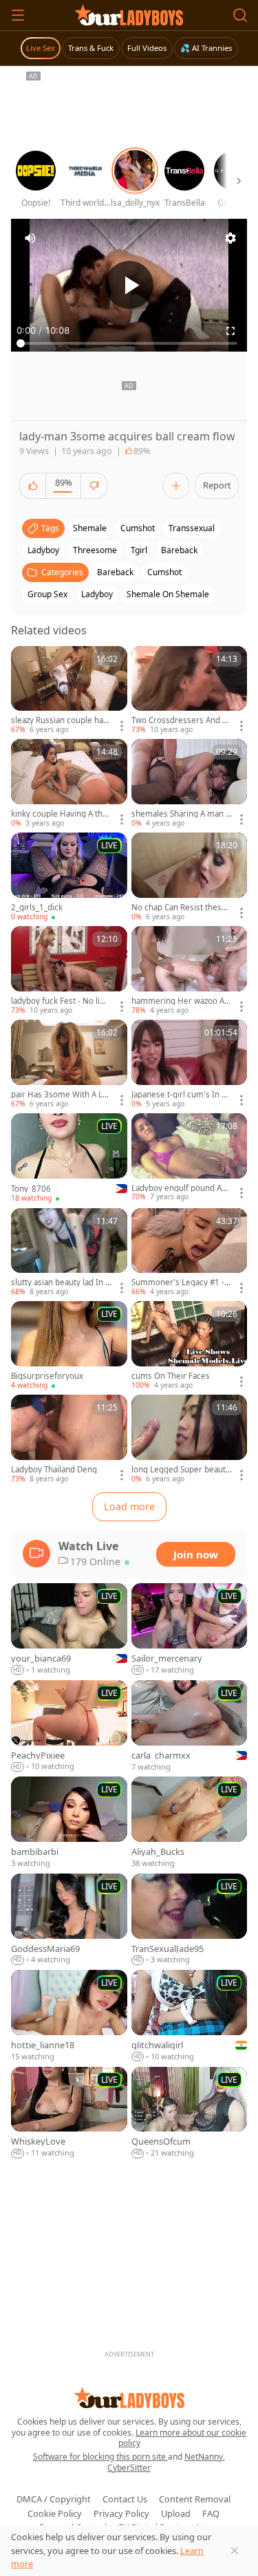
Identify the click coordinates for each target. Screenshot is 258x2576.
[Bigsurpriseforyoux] (69, 1346)
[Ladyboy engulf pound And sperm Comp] (190, 1158)
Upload (176, 2513)
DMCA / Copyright (54, 2499)
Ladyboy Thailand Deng (54, 1470)
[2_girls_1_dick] (69, 877)
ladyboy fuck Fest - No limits (60, 1001)
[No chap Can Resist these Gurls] (190, 877)
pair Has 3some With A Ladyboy (61, 1095)
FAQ (211, 2513)
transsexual (192, 528)
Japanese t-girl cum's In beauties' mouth (181, 1095)
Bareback (115, 572)
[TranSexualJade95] (190, 1920)
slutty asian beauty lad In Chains (61, 1282)
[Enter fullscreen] (230, 331)
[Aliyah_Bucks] (190, 1823)
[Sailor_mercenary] (190, 1630)
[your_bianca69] (69, 1630)
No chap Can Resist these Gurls (179, 908)
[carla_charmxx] (190, 1727)
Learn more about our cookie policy (183, 2438)
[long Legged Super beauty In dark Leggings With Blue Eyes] (190, 1439)
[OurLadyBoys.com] (129, 15)
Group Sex (47, 594)
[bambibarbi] (69, 1823)
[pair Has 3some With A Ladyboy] (69, 1064)
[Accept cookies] (235, 2551)
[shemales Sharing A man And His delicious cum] (190, 784)
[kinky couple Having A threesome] (69, 784)
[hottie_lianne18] (69, 2016)
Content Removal (195, 2499)
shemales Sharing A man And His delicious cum (181, 814)
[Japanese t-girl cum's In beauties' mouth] (190, 1064)
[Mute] (30, 238)
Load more (129, 1506)
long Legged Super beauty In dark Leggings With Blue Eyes (182, 1470)
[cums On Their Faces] (190, 1346)
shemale (90, 528)
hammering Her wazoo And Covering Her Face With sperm (180, 1001)
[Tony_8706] (69, 1158)
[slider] (129, 343)
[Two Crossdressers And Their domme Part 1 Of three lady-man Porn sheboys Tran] (190, 691)
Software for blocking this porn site (100, 2457)
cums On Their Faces (171, 1376)
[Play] (129, 285)
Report (217, 485)
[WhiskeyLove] (69, 2113)
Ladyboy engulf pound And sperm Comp (181, 1188)
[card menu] (122, 726)
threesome (95, 550)
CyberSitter (129, 2468)
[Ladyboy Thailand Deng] (69, 1439)
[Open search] (240, 15)
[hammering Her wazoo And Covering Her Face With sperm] (190, 971)
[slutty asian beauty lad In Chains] (69, 1253)
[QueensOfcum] (190, 2113)
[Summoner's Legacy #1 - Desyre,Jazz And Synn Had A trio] (190, 1253)
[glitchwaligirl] (190, 2016)
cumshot (138, 528)
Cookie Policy (55, 2513)
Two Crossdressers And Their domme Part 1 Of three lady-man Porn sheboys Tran (181, 720)
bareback (179, 550)
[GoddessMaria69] (69, 1920)
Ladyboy (97, 594)
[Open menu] (18, 15)
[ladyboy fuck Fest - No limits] (69, 971)
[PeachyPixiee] (69, 1727)
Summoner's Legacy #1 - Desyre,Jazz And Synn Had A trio (182, 1282)
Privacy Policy (121, 2513)
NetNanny (204, 2457)
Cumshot (164, 572)
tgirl (139, 550)
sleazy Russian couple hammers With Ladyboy (61, 720)
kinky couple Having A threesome (61, 814)
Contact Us (125, 2499)
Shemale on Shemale (168, 594)
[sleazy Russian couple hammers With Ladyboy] (69, 691)
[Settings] (230, 238)
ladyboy (43, 550)
